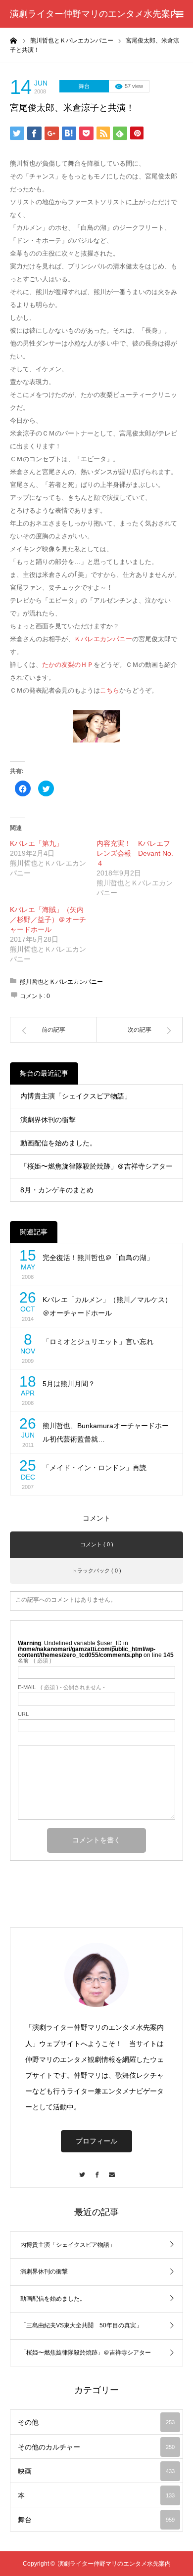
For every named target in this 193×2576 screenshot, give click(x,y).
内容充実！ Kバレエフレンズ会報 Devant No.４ (135, 853)
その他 (96, 2422)
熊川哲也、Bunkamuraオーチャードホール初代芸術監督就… (106, 1432)
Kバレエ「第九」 (36, 843)
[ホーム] (13, 40)
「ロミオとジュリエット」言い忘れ (98, 1342)
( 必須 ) (35, 1661)
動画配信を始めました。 (58, 1143)
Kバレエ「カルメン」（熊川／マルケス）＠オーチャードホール (107, 1306)
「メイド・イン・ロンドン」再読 (95, 1468)
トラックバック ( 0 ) (96, 1571)
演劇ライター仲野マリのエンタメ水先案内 (95, 14)
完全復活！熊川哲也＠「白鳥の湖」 (98, 1258)
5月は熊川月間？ (69, 1384)
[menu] (179, 14)
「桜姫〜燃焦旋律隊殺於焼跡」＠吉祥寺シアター (96, 1166)
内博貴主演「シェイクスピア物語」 (76, 1096)
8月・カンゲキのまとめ (57, 1190)
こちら (110, 690)
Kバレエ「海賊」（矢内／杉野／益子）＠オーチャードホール (48, 919)
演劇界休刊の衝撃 (48, 1120)
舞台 (84, 86)
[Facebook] (96, 2170)
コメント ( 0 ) (97, 1544)
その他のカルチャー (96, 2447)
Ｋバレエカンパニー (103, 639)
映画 (96, 2471)
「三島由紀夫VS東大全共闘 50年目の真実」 (81, 2325)
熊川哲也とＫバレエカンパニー (61, 982)
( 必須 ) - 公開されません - (61, 1687)
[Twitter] (82, 2170)
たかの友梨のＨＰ (68, 665)
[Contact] (111, 2170)
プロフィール (96, 2141)
